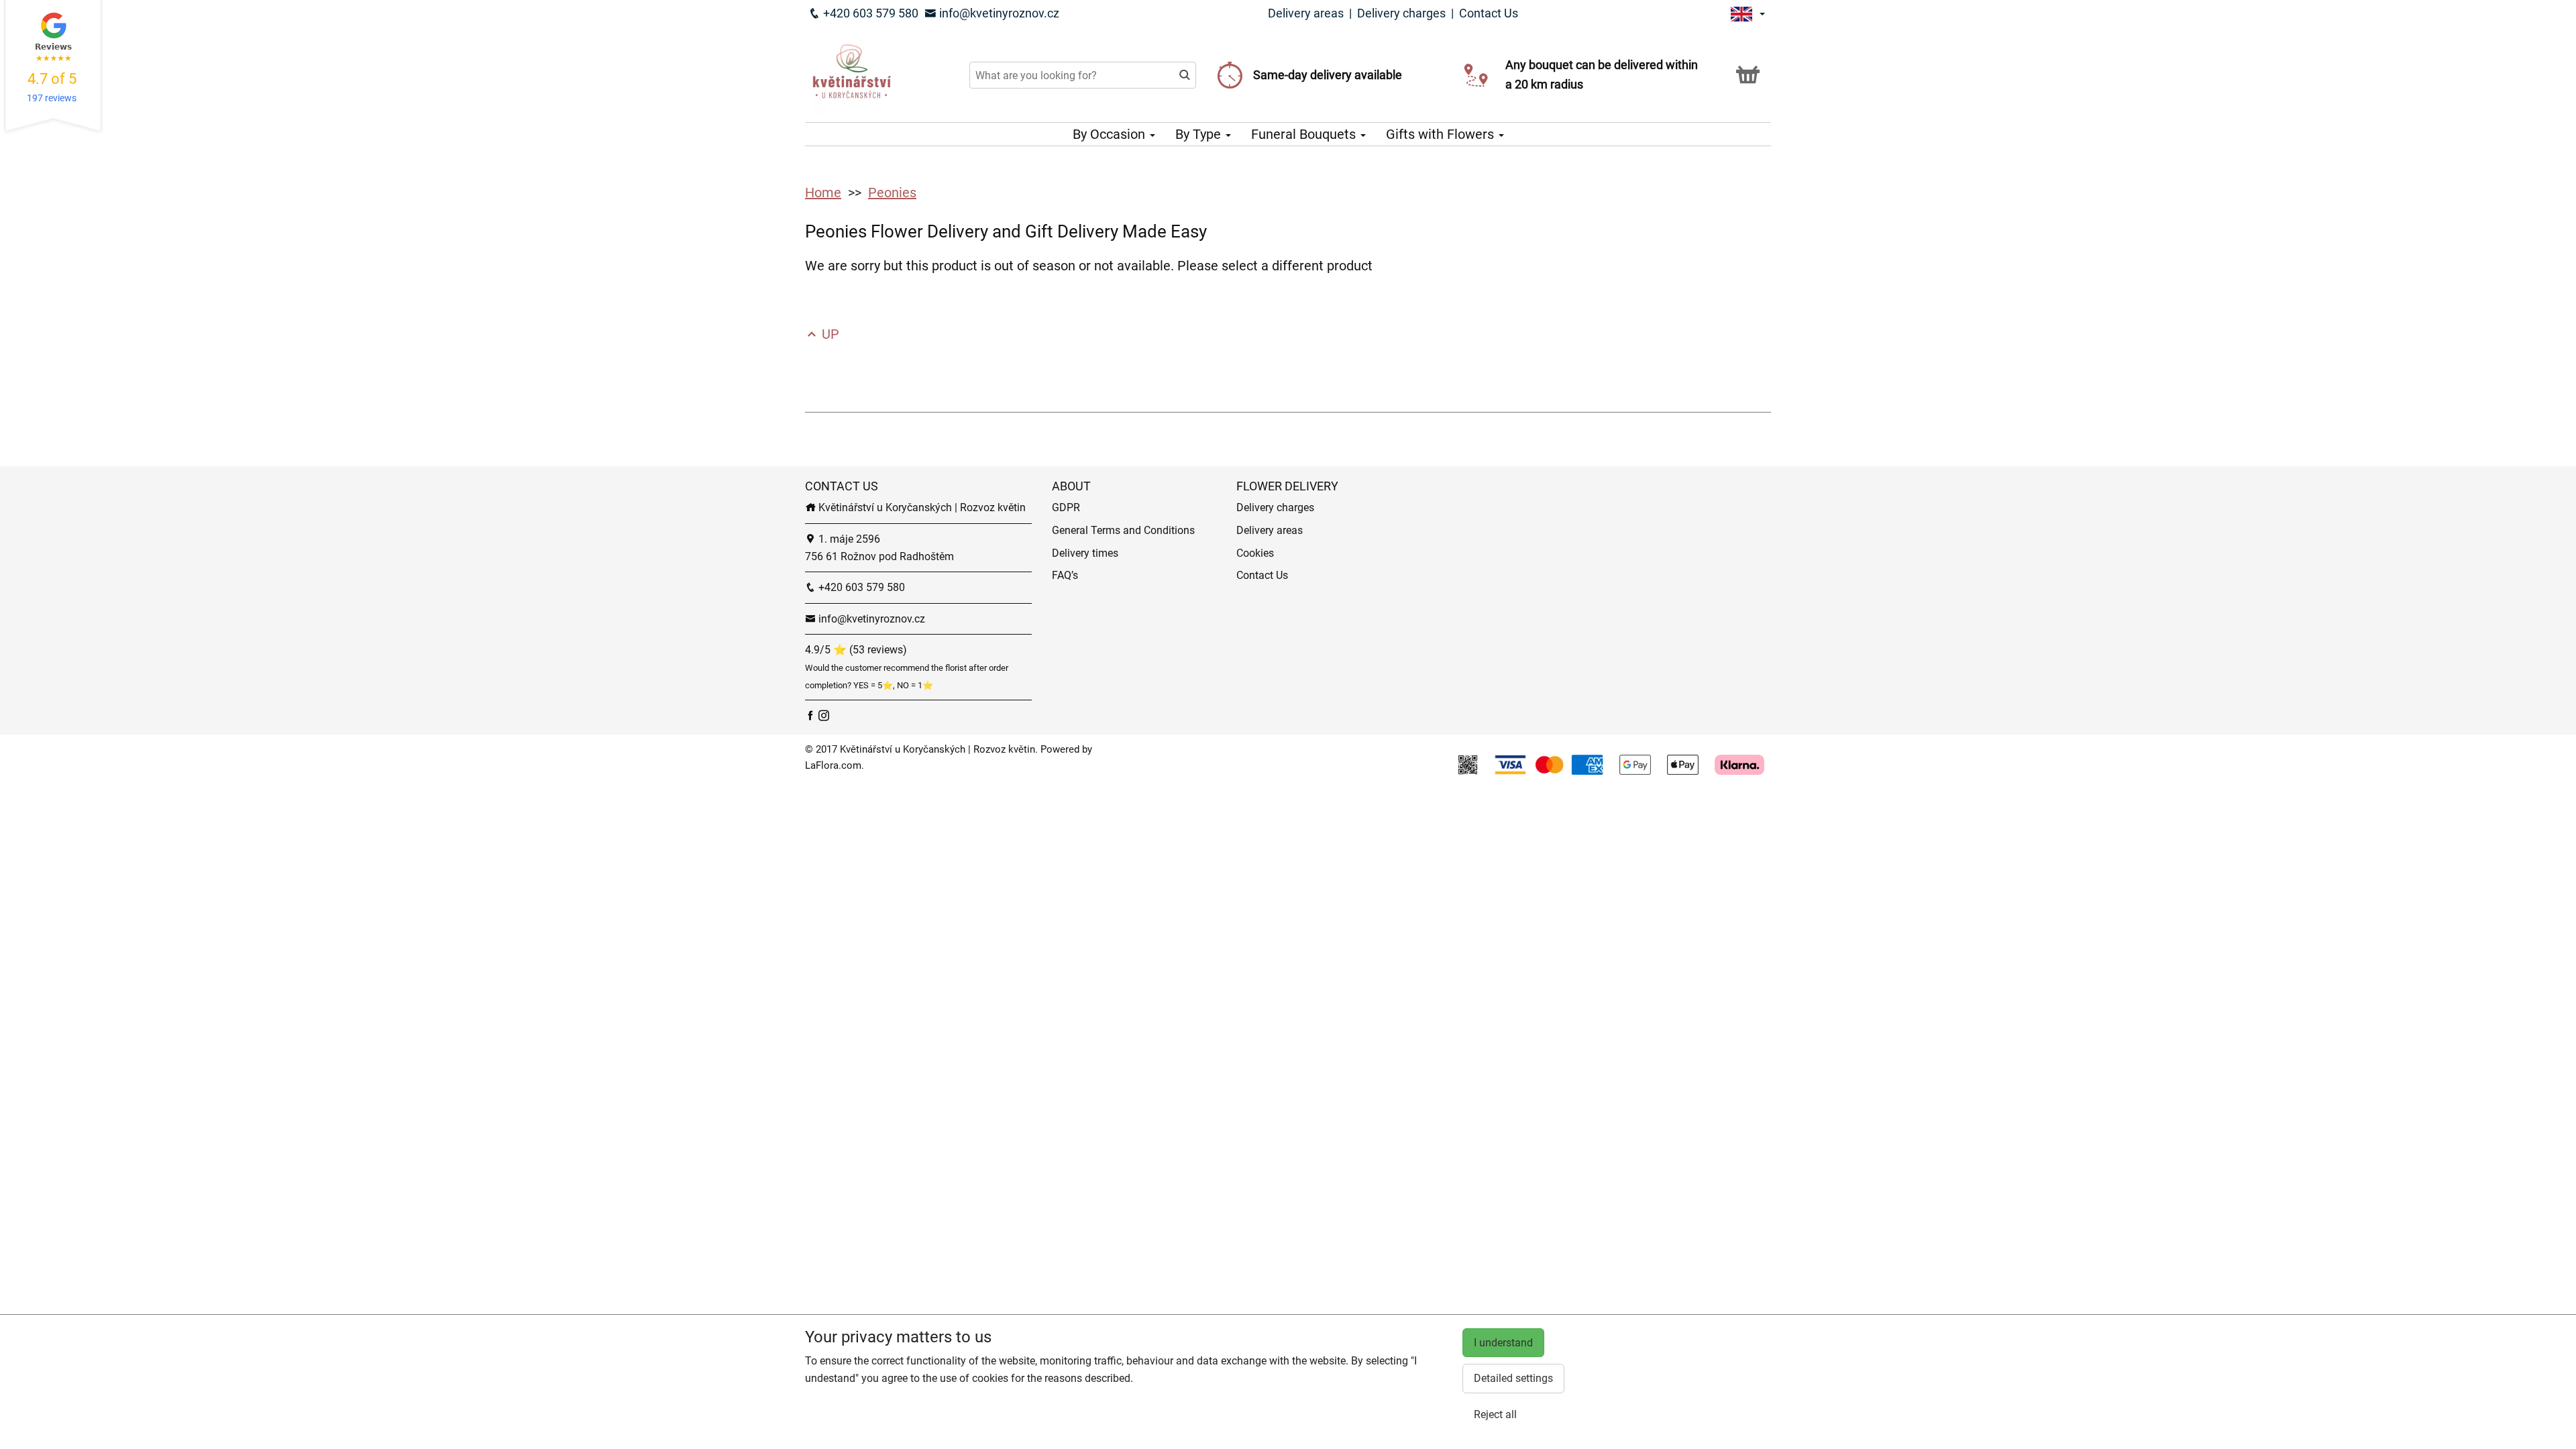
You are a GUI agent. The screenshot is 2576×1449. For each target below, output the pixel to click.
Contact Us (1489, 13)
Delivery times (1085, 553)
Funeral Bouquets (1305, 134)
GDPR (1066, 507)
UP (829, 334)
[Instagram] (824, 715)
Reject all (1495, 1414)
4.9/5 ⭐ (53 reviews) (856, 650)
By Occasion (1111, 134)
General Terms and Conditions (1123, 530)
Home (823, 193)
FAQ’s (1065, 575)
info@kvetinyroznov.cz (998, 13)
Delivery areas (1306, 13)
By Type (1200, 134)
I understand (1503, 1343)
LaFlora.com (833, 765)
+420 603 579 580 (869, 13)
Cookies (1255, 553)
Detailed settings (1513, 1378)
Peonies (892, 193)
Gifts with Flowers (1442, 134)
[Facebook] (812, 715)
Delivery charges (1401, 13)
